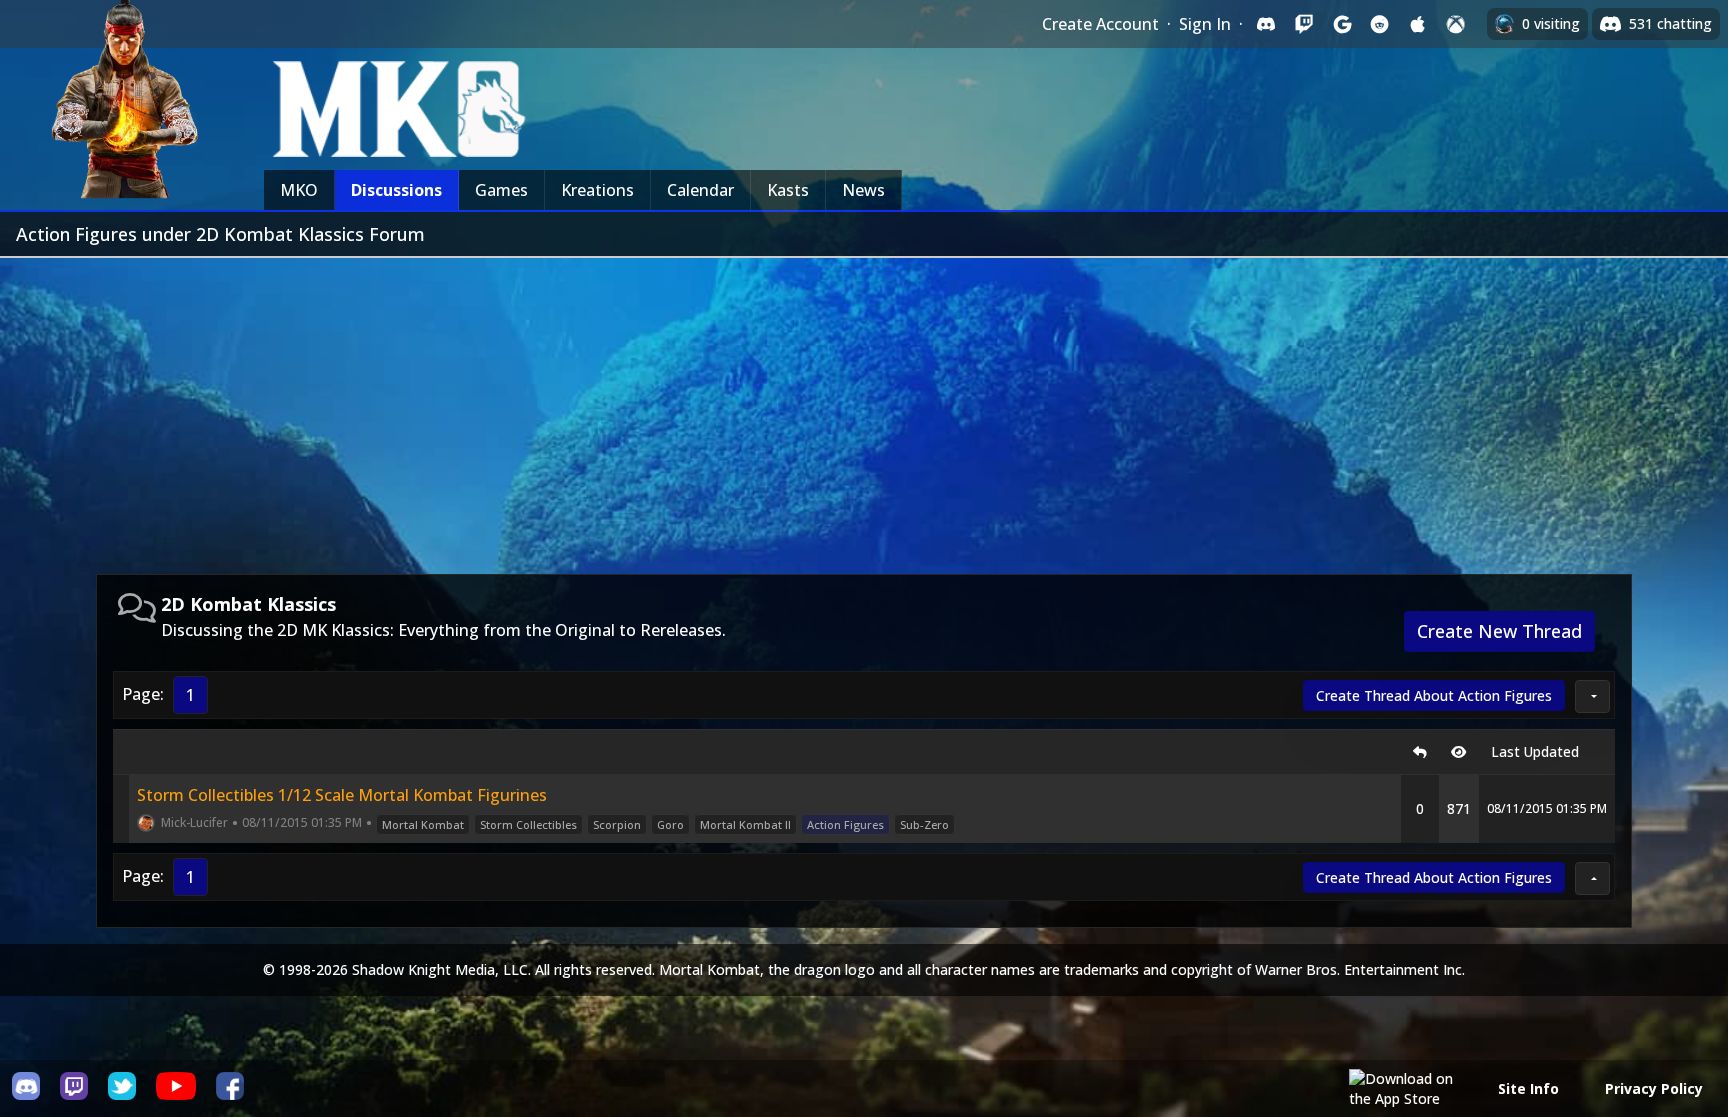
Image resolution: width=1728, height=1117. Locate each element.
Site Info (1528, 1088)
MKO (299, 190)
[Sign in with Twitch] (1304, 24)
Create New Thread (1499, 631)
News (863, 190)
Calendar (700, 190)
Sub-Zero (924, 824)
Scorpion (617, 824)
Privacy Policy (1654, 1088)
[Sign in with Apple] (1418, 24)
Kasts (788, 190)
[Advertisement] (864, 408)
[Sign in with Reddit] (1380, 24)
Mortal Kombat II (745, 824)
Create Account (1100, 24)
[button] (1592, 696)
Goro (670, 824)
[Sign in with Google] (1342, 24)
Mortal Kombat (423, 824)
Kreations (597, 190)
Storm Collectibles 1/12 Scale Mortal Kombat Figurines (342, 795)
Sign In (1205, 24)
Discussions (396, 190)
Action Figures (845, 824)
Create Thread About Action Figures (1434, 695)
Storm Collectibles (528, 824)
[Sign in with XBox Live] (1456, 24)
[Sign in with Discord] (1266, 24)
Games (501, 190)
